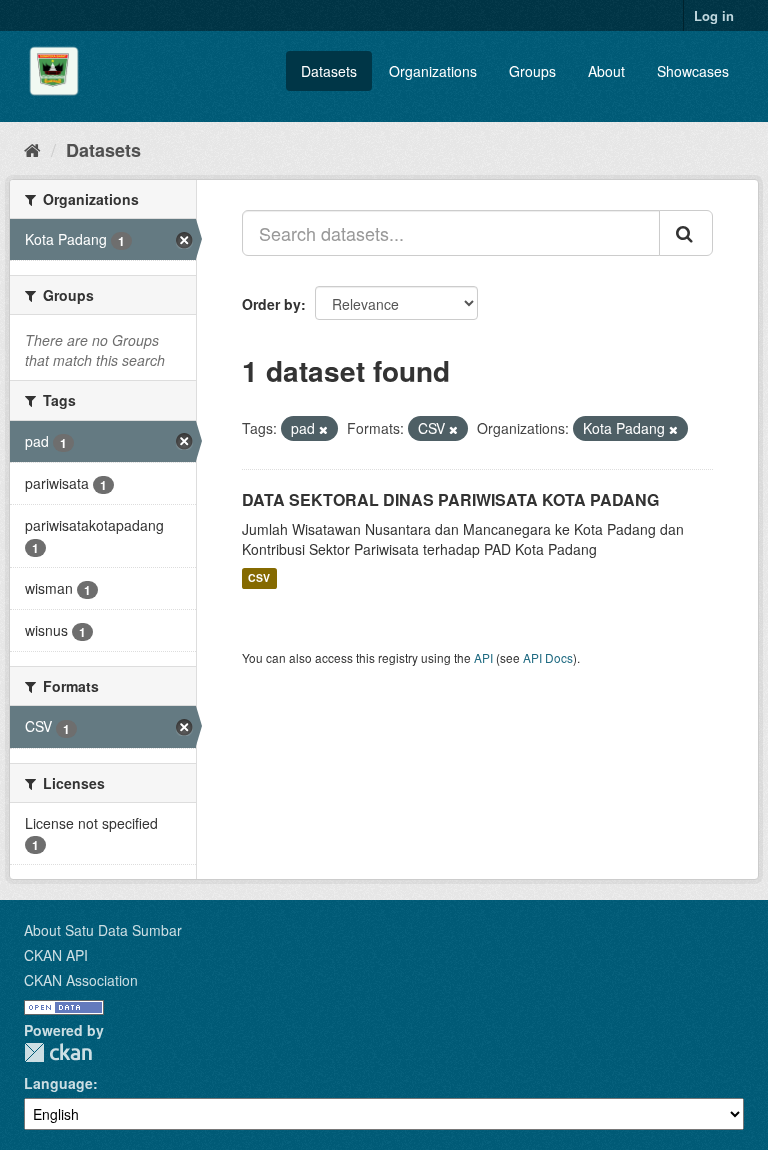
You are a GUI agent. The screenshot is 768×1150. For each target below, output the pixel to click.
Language (58, 1083)
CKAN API (56, 955)
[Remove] (323, 429)
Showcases (693, 71)
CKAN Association (81, 980)
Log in (714, 15)
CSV (259, 578)
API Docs (548, 657)
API (483, 657)
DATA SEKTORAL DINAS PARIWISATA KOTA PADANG (450, 499)
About (606, 71)
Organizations (433, 71)
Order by (271, 304)
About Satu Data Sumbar (103, 930)
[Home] (32, 149)
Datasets (329, 71)
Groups (532, 71)
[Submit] (686, 233)
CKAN (58, 1052)
